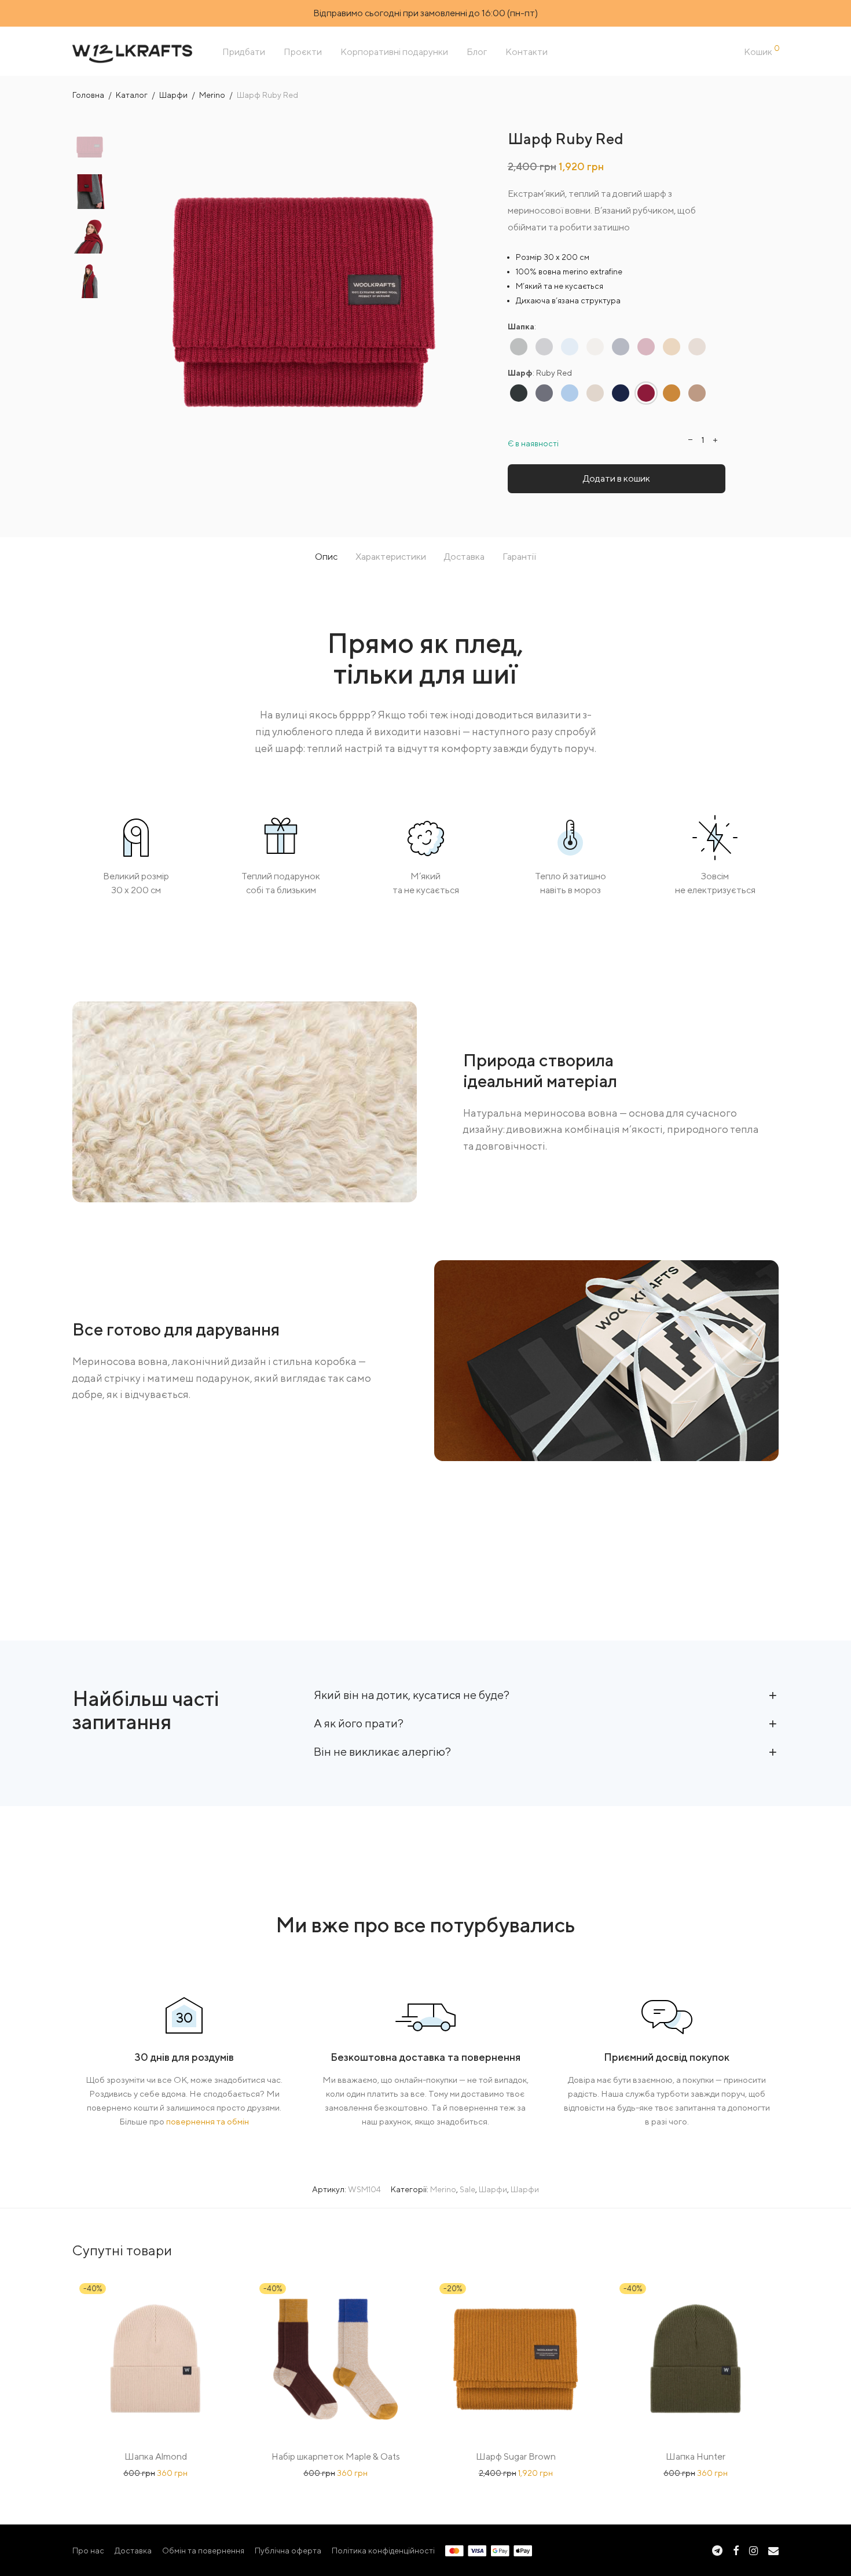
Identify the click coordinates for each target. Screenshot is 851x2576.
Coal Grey (519, 346)
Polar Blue (621, 346)
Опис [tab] (326, 557)
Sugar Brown (672, 346)
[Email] (773, 2550)
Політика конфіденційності (383, 2551)
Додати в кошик (617, 478)
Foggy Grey (544, 346)
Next (469, 302)
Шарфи (173, 95)
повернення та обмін (208, 2121)
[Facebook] (736, 2550)
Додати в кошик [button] (156, 2473)
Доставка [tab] (464, 557)
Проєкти (303, 52)
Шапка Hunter (696, 2456)
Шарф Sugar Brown (516, 2456)
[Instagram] (753, 2550)
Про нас (88, 2551)
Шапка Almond (156, 2456)
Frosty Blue (570, 346)
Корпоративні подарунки (394, 52)
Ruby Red (646, 346)
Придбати (244, 52)
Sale (467, 2189)
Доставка (133, 2551)
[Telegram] (717, 2550)
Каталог (132, 95)
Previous (138, 302)
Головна (88, 95)
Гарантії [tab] (519, 557)
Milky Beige (595, 346)
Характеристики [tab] (391, 557)
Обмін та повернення (203, 2551)
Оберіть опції (335, 2473)
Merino (212, 95)
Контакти (527, 52)
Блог (477, 52)
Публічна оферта (288, 2551)
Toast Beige (697, 346)
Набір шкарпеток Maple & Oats (336, 2456)
